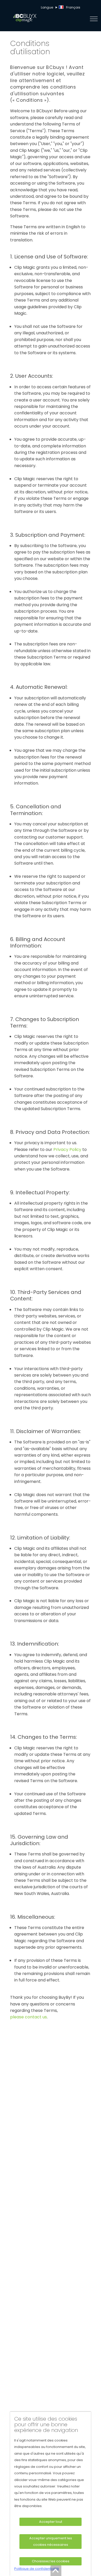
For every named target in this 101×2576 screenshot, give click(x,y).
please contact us (28, 2017)
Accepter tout (51, 2522)
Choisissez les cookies (51, 2561)
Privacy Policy (67, 1149)
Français (73, 7)
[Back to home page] (44, 19)
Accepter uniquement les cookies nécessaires (51, 2541)
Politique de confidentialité (37, 2569)
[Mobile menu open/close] (95, 19)
